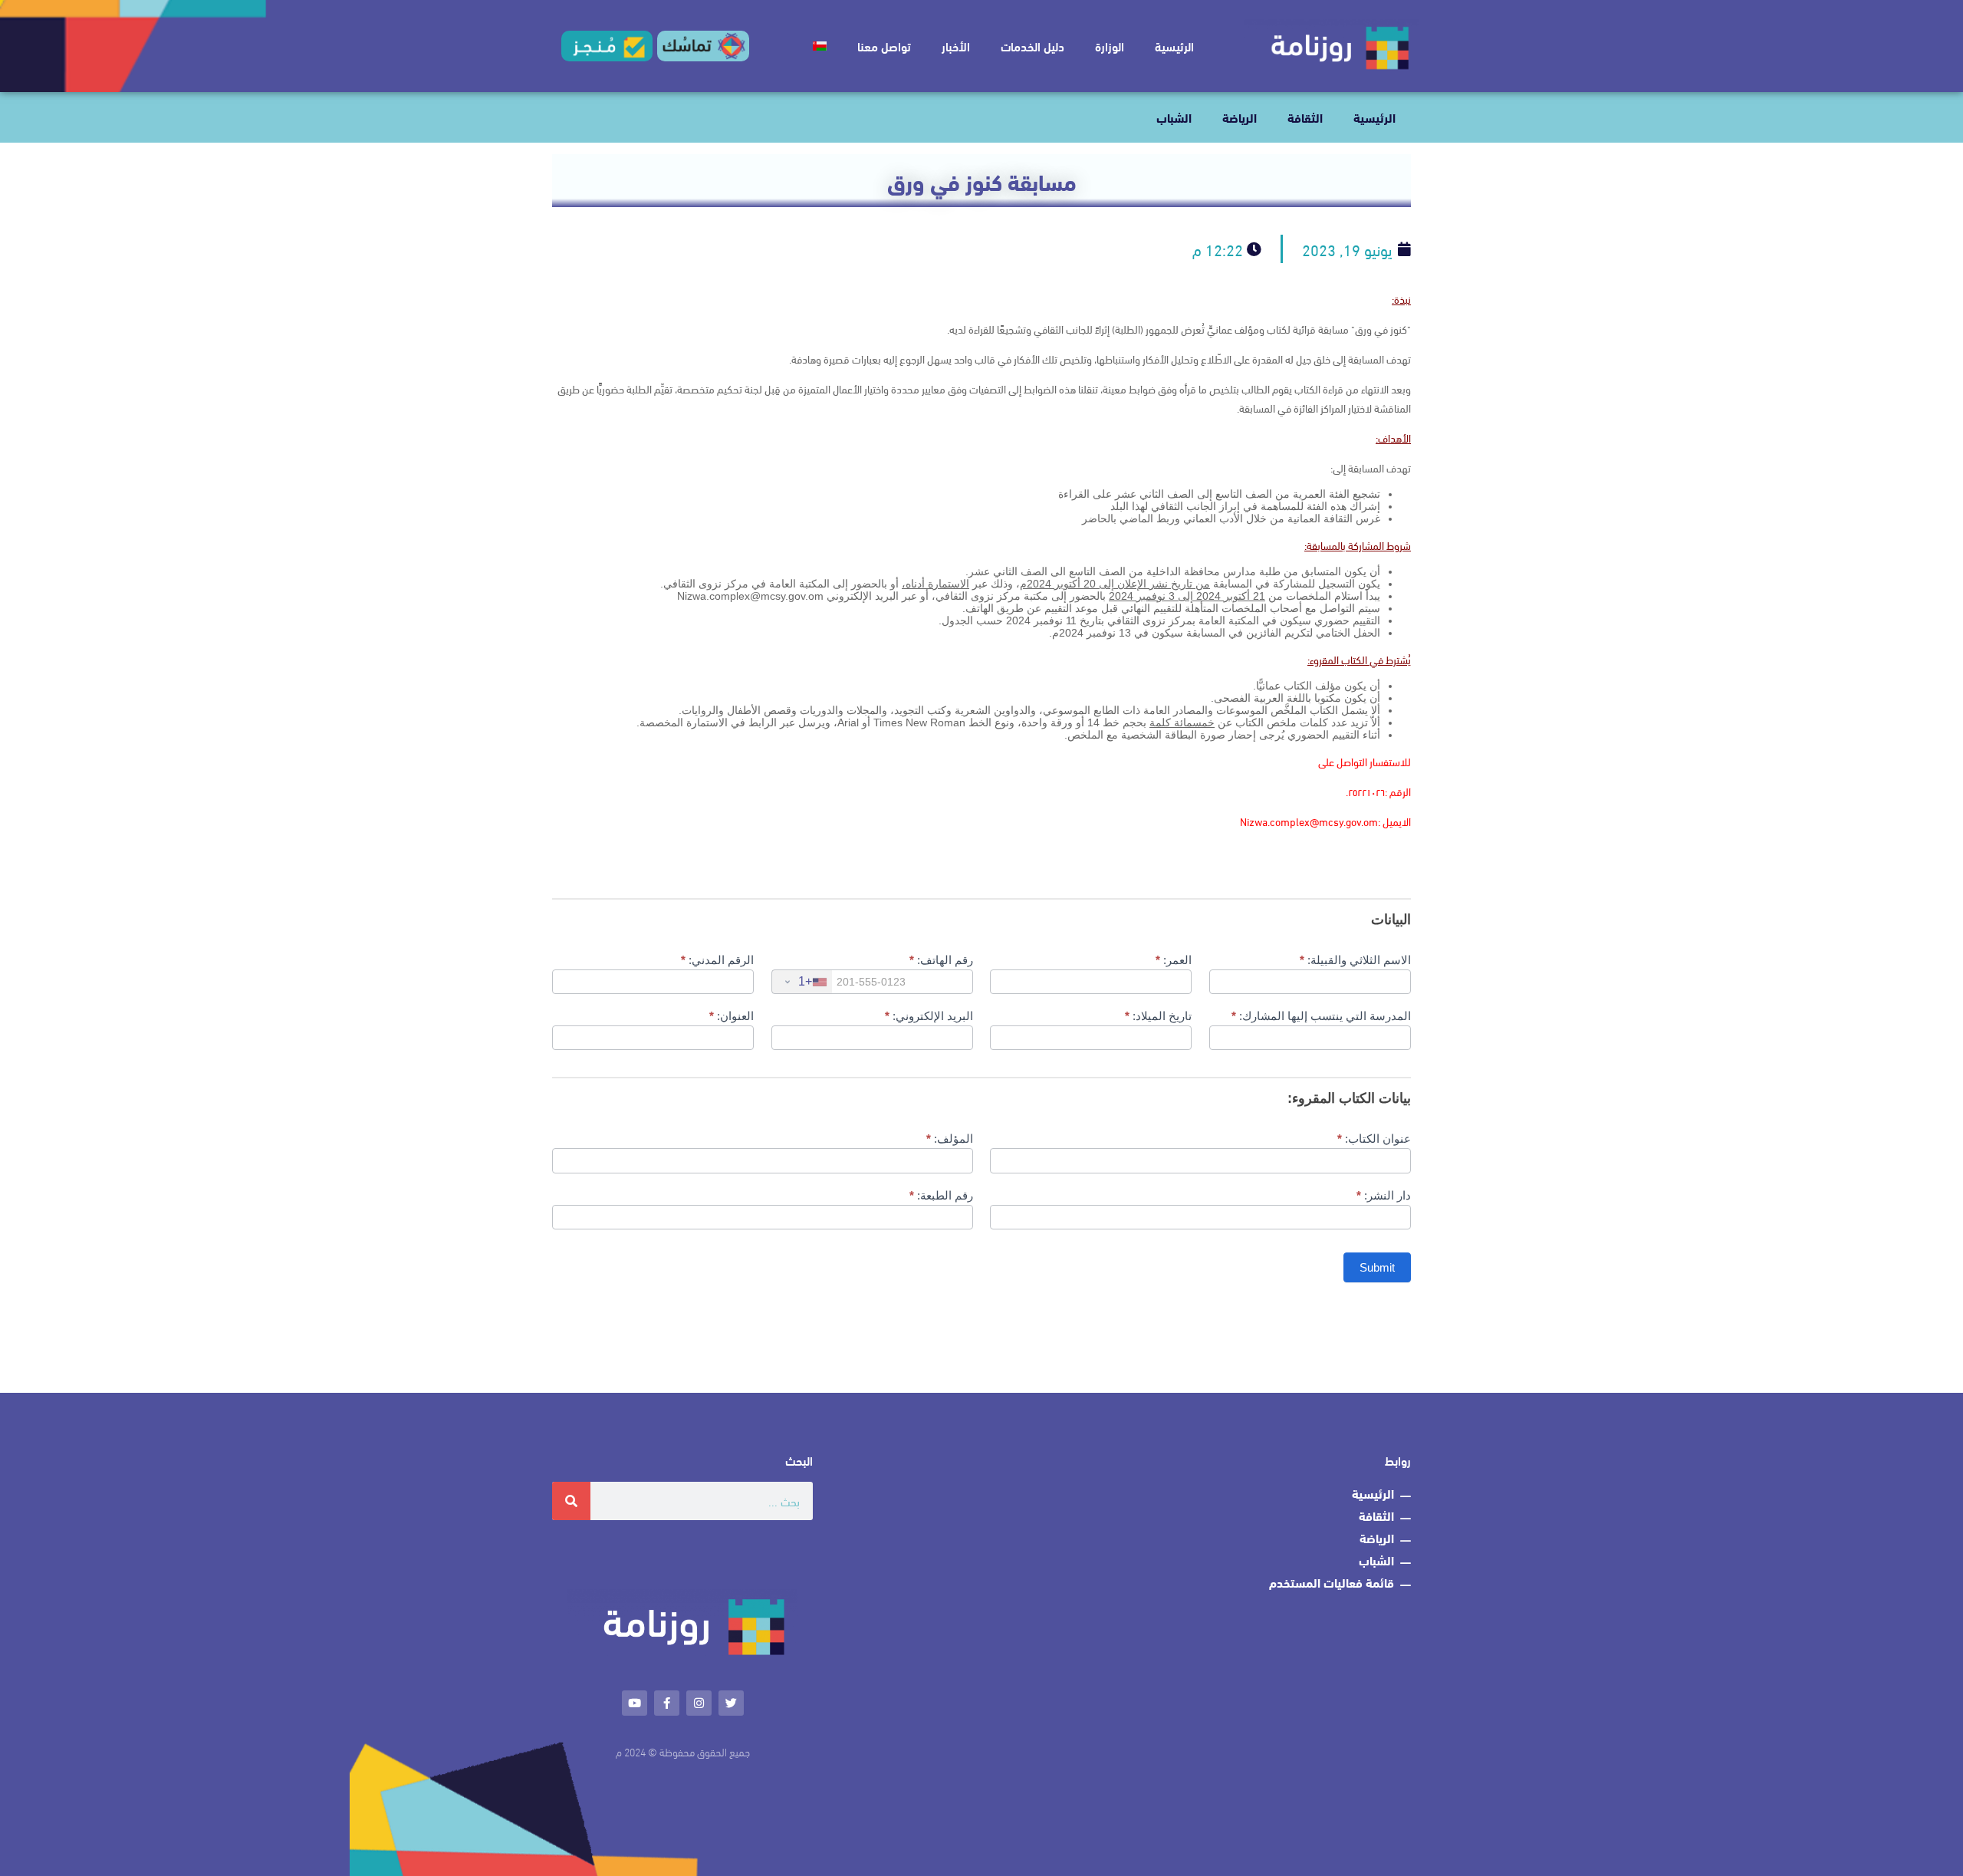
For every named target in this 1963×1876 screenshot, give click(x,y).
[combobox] (802, 982)
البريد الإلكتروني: (929, 1016)
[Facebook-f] (667, 1703)
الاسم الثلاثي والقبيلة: (1355, 960)
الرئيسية (1174, 46)
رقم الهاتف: (941, 960)
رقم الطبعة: (941, 1195)
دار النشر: (1384, 1195)
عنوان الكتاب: (1374, 1139)
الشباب (1174, 117)
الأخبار (956, 46)
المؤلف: (950, 1139)
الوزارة (1110, 46)
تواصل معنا (884, 46)
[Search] (571, 1501)
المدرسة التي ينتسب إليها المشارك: (1321, 1016)
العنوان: (732, 1016)
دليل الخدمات (1032, 46)
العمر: (1174, 960)
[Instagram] (699, 1703)
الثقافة (1305, 117)
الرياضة (1240, 117)
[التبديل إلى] (820, 46)
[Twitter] (731, 1703)
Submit (1377, 1267)
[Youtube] (635, 1703)
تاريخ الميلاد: (1158, 1016)
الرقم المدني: (717, 960)
